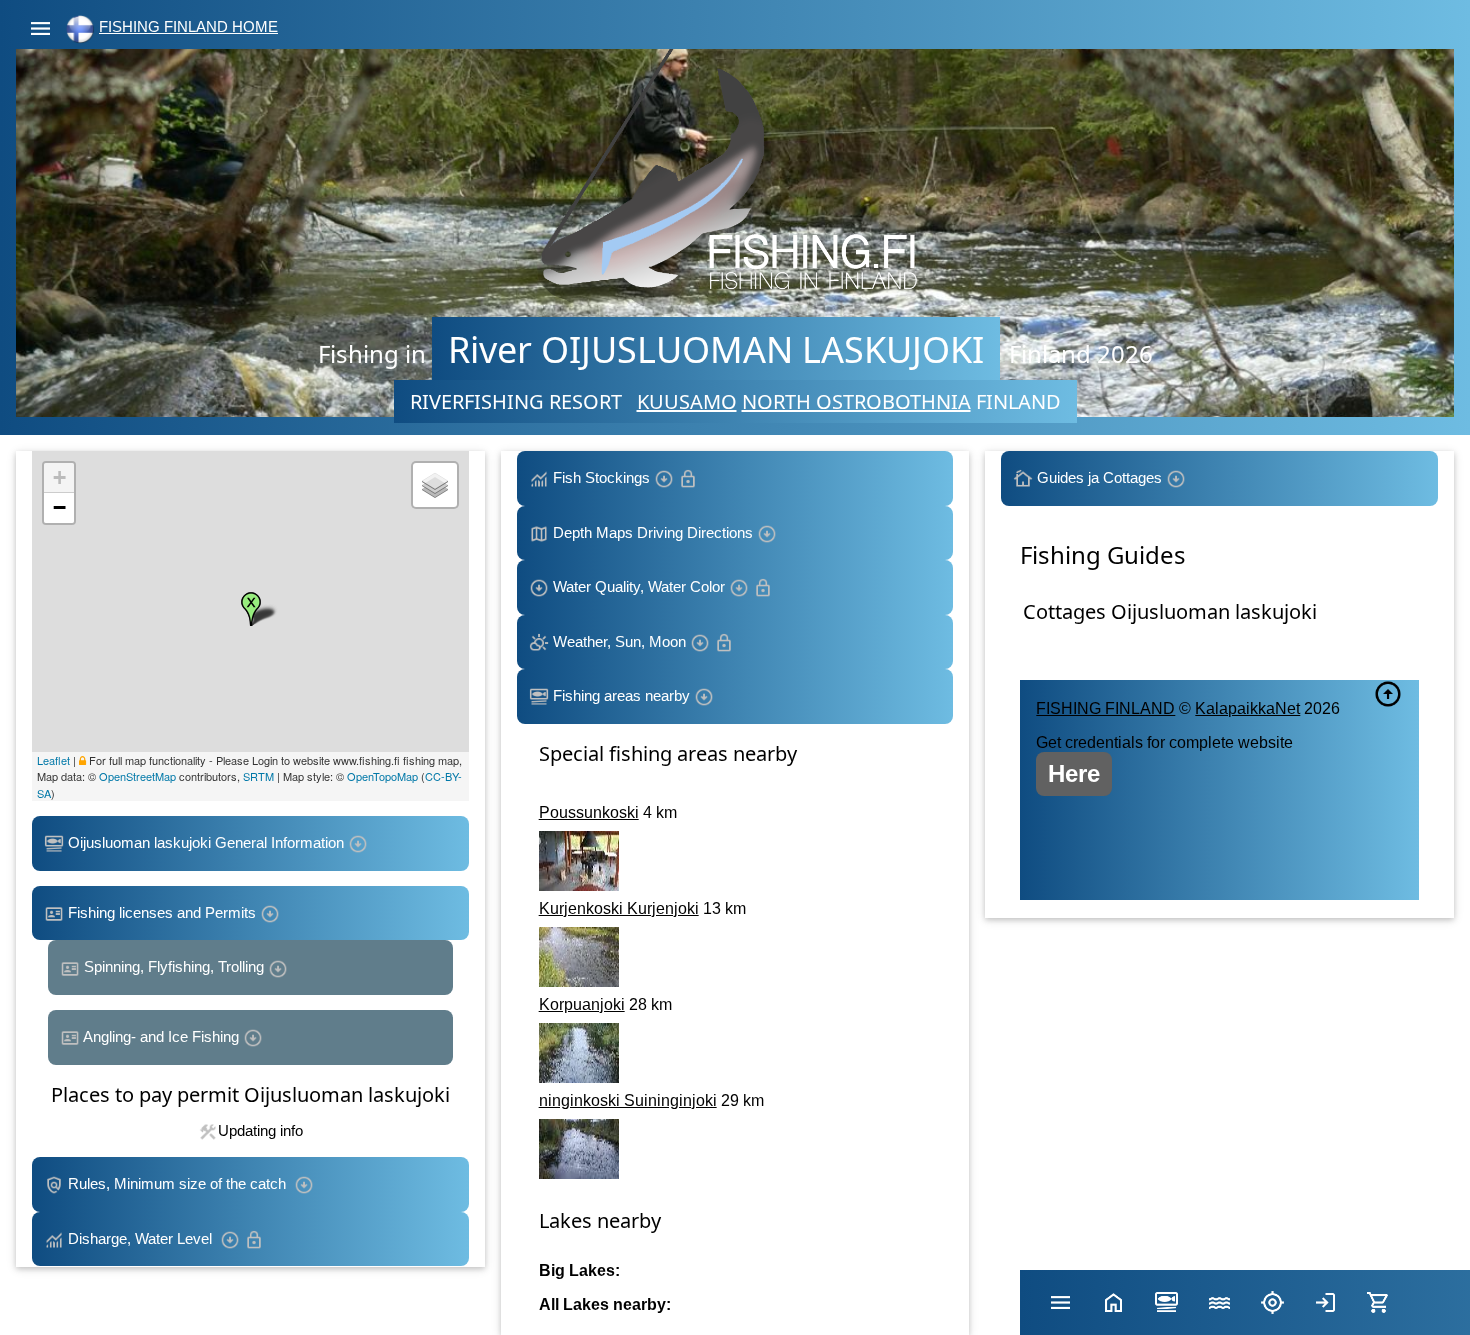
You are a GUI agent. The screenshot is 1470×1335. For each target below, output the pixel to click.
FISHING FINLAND (1105, 708)
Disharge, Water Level (142, 1238)
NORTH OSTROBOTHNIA (856, 401)
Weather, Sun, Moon (619, 641)
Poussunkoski (589, 812)
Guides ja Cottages (1099, 477)
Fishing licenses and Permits (162, 912)
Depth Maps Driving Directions (653, 532)
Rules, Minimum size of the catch (179, 1183)
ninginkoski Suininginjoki (628, 1100)
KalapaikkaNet (1247, 708)
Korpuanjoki (582, 1004)
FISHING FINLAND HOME (188, 26)
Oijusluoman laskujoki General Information (206, 842)
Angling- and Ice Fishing (161, 1036)
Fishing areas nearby (621, 695)
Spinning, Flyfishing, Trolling (174, 966)
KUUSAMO (687, 401)
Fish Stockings (601, 477)
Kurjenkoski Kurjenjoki (619, 908)
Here (1074, 773)
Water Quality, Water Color (639, 586)
